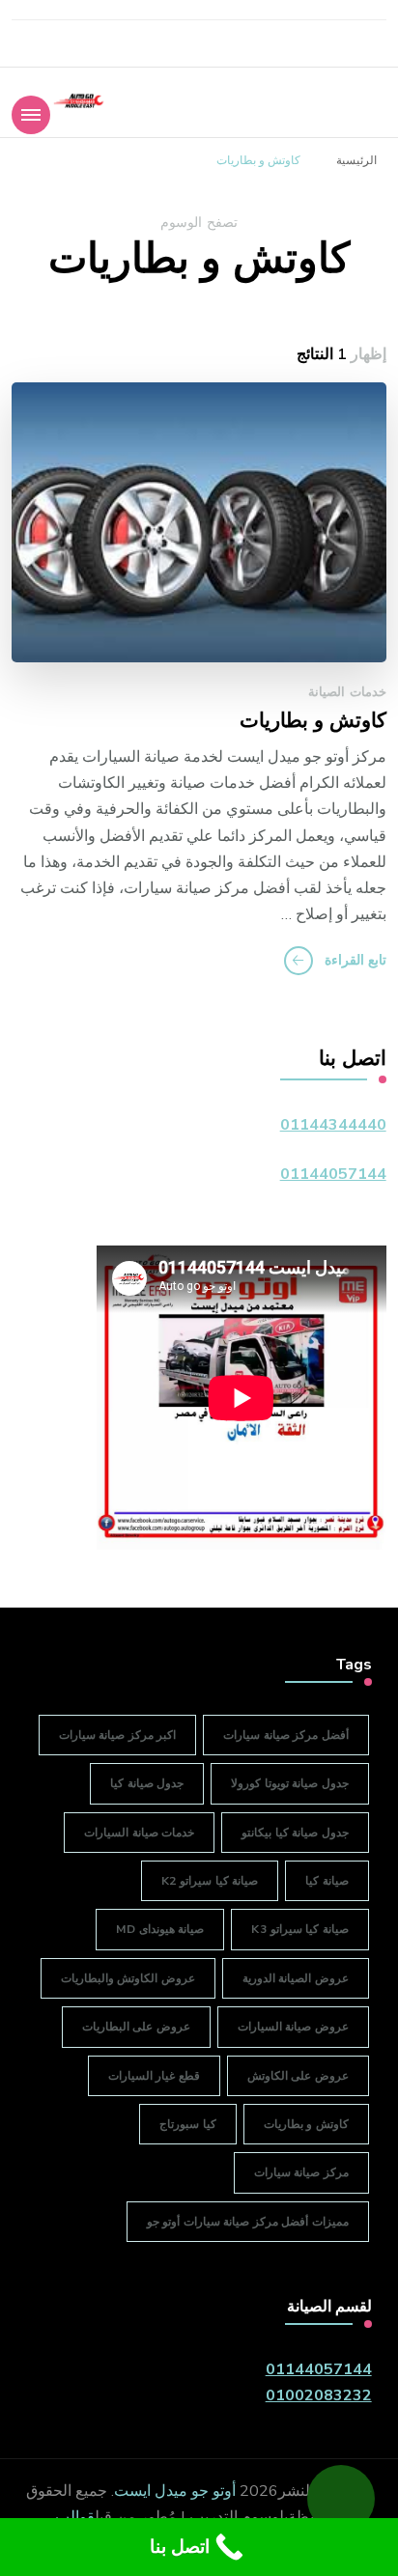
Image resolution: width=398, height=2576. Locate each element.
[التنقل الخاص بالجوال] (31, 115)
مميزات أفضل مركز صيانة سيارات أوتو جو (248, 2222)
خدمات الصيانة (347, 692)
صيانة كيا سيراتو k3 (300, 1929)
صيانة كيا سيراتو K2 (210, 1881)
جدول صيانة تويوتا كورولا (290, 1783)
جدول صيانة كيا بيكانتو (295, 1833)
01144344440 (333, 1125)
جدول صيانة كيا (147, 1783)
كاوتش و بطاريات (313, 721)
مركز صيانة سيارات (301, 2172)
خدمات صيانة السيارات (139, 1833)
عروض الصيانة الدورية (296, 1978)
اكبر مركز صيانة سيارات (118, 1735)
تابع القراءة (355, 960)
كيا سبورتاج (188, 2124)
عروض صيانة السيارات (293, 2027)
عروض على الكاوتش (298, 2076)
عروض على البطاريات (136, 2027)
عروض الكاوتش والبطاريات (128, 1978)
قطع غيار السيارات (154, 2076)
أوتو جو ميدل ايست (175, 2491)
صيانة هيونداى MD (160, 1929)
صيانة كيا (327, 1881)
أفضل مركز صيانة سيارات (286, 1735)
